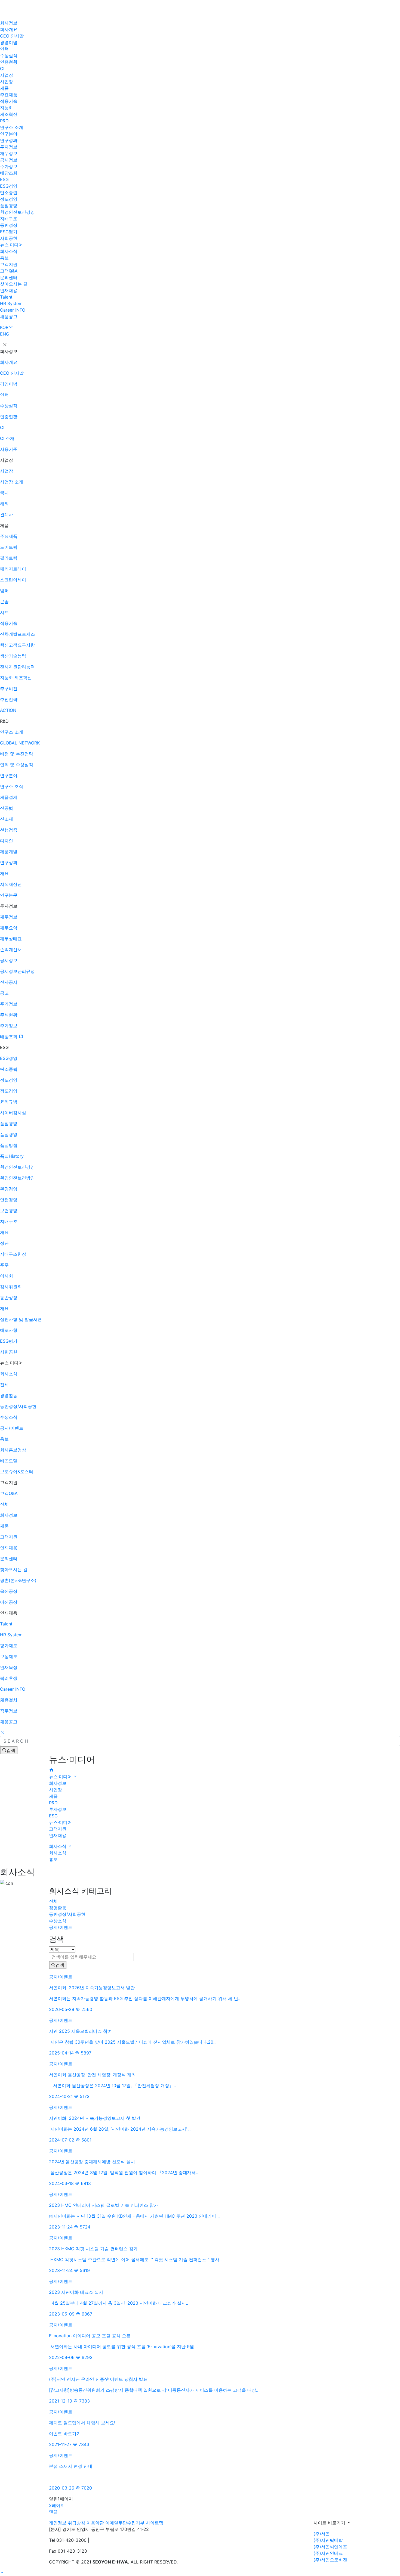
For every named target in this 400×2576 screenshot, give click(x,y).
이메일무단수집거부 (125, 2523)
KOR (4, 327)
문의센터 (9, 277)
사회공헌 (9, 238)
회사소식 (9, 251)
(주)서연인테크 (328, 2553)
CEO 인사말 (12, 36)
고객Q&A (9, 271)
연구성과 (9, 140)
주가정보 (9, 166)
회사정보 (9, 23)
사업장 (7, 75)
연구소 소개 (12, 127)
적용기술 (9, 101)
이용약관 (95, 2523)
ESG (4, 179)
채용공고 (9, 316)
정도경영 (9, 199)
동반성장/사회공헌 (67, 1914)
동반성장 (9, 225)
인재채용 (9, 290)
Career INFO (13, 310)
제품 (4, 88)
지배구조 (9, 219)
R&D (4, 121)
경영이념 (9, 42)
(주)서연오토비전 (330, 2560)
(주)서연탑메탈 (328, 2540)
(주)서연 (322, 2534)
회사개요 (9, 29)
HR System (11, 303)
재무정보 (9, 153)
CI (2, 69)
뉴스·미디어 (11, 245)
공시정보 (9, 160)
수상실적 (9, 55)
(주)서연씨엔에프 (330, 2547)
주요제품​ (9, 95)
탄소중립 (9, 193)
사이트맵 (155, 2523)
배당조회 (9, 173)
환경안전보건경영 (17, 212)
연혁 (4, 49)
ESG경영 (9, 186)
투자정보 (9, 147)
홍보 (4, 258)
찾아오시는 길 (14, 284)
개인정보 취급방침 (67, 2523)
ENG (5, 334)
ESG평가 (9, 232)
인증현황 (9, 62)
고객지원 (9, 264)
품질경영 (9, 206)
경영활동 (58, 1908)
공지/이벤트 (61, 1927)
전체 (53, 1901)
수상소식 (58, 1921)
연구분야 (9, 134)
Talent (6, 297)
